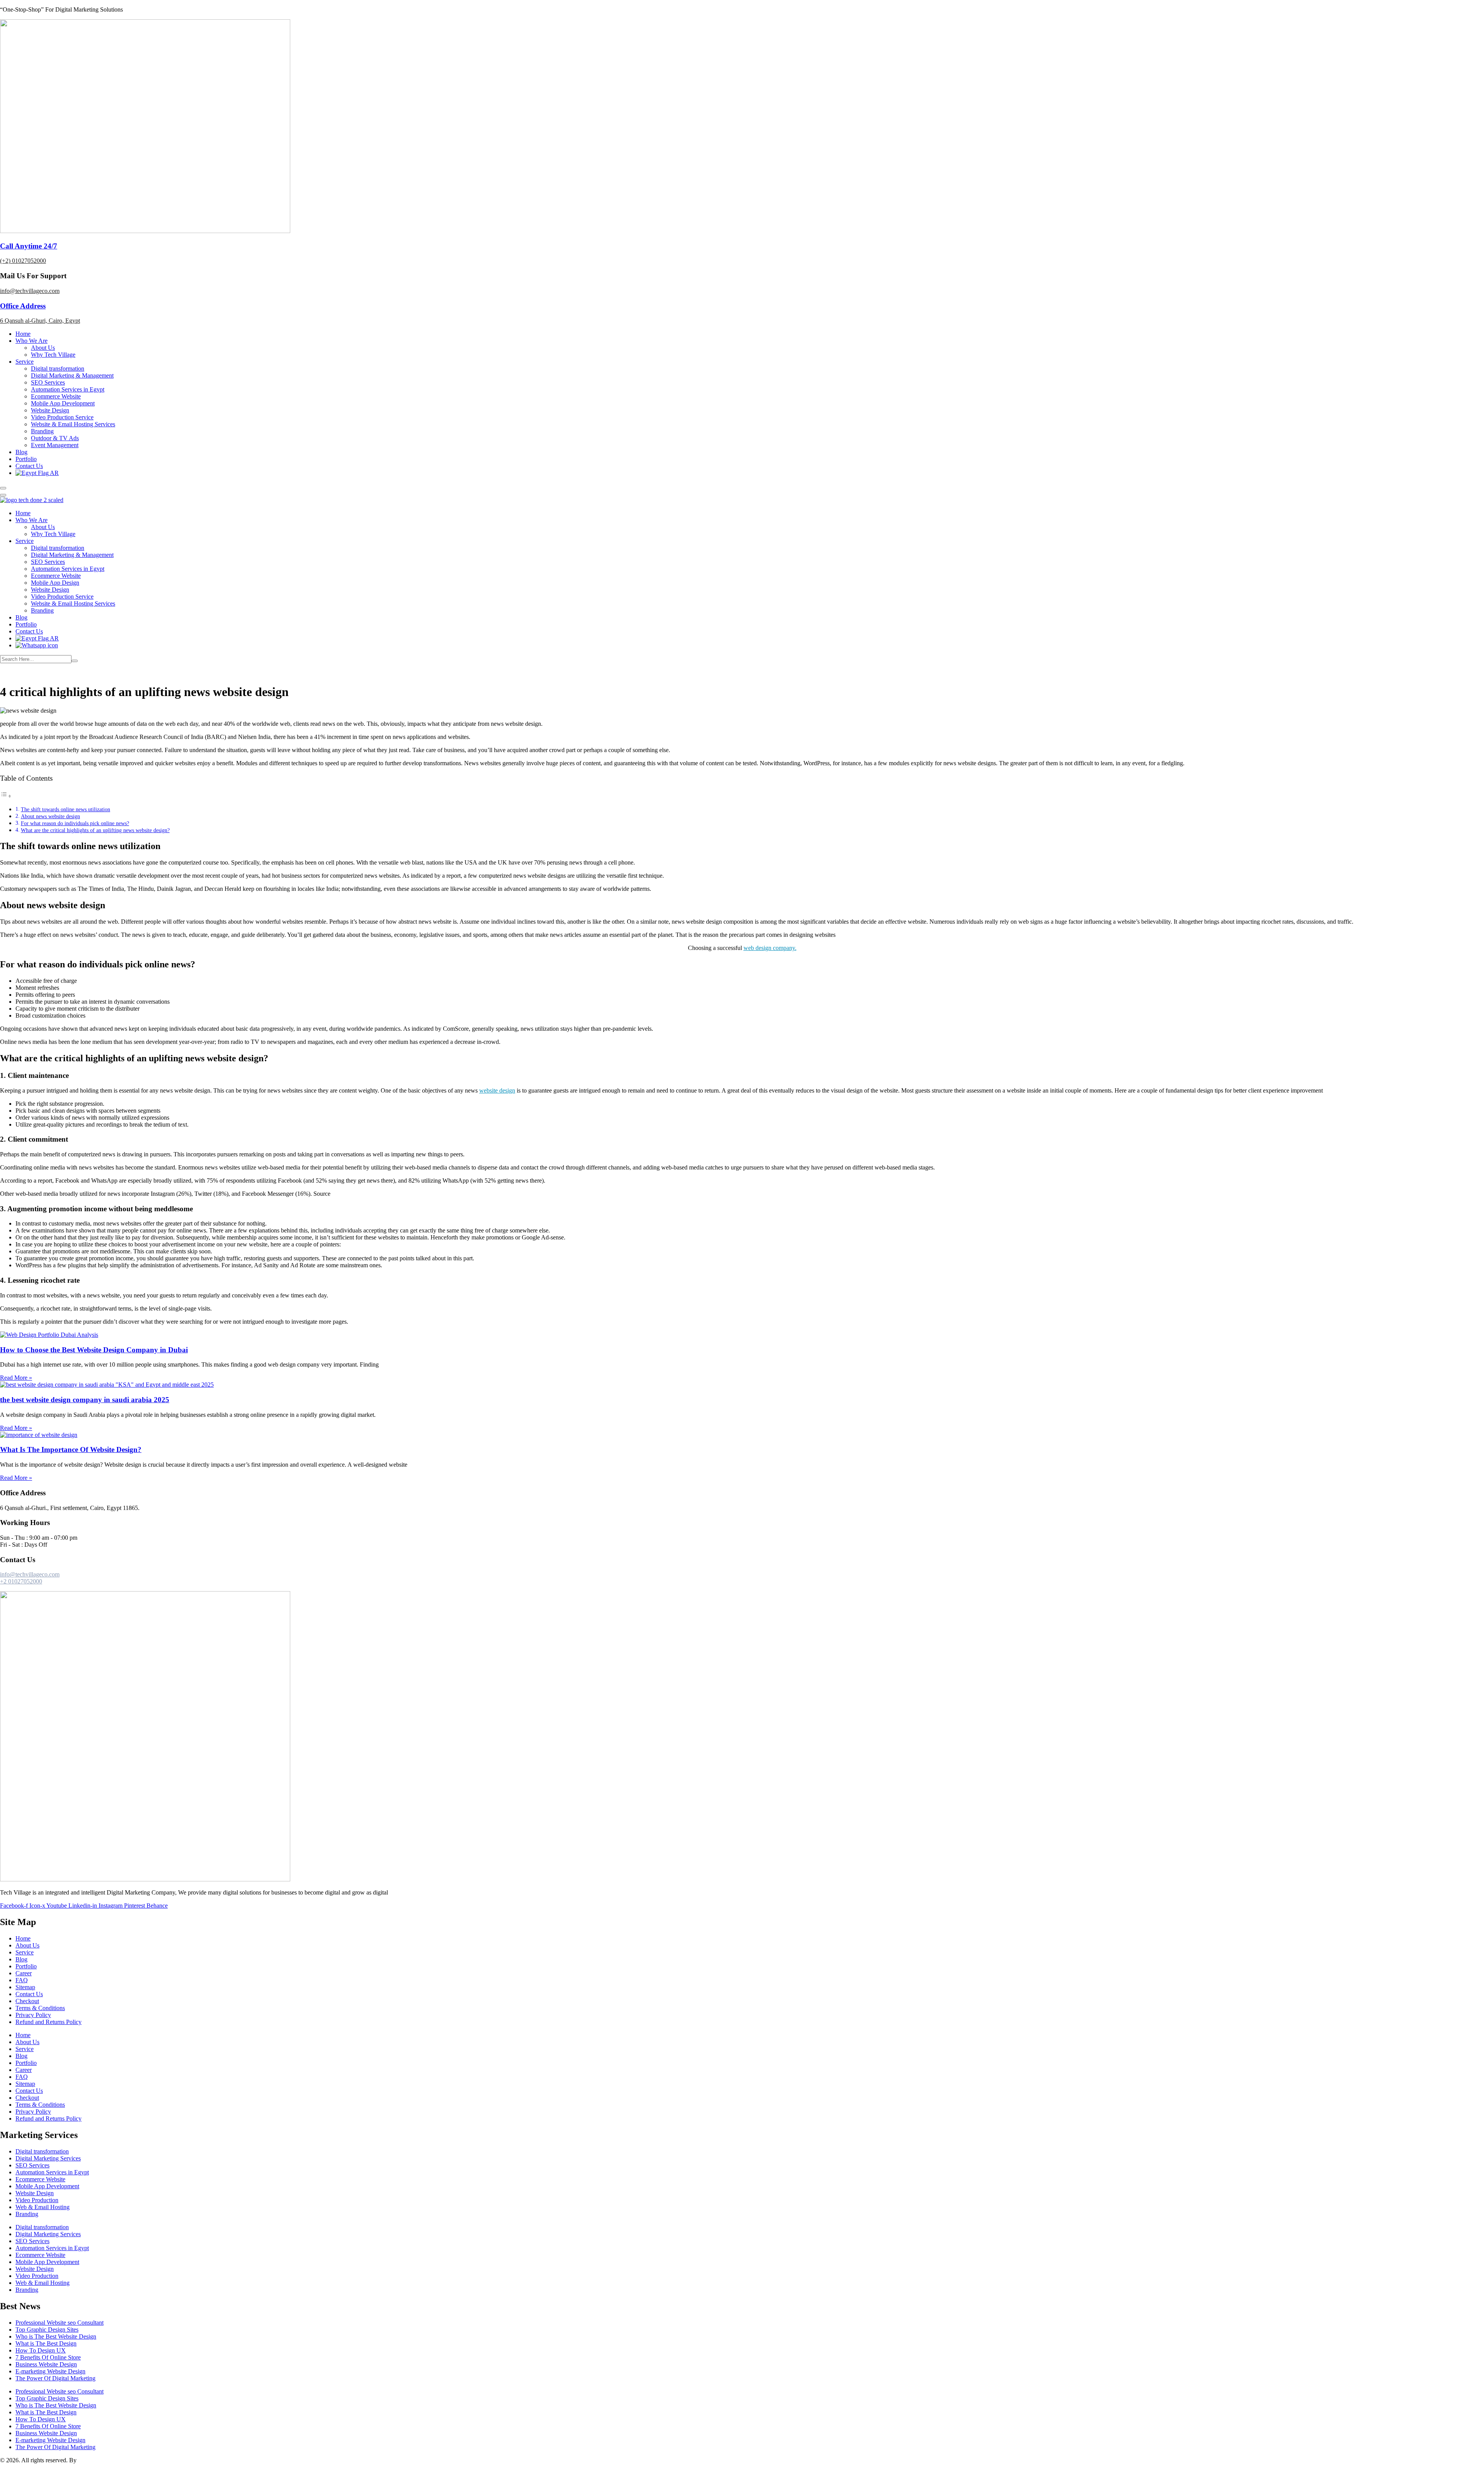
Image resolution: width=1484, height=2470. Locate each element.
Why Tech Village (53, 355)
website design (497, 1090)
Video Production (37, 2200)
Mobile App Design (55, 583)
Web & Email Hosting (43, 2207)
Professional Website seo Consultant (60, 2323)
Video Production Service (62, 417)
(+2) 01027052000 (23, 261)
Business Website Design (46, 2364)
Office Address (23, 306)
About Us (43, 348)
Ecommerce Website (56, 396)
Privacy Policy (33, 2015)
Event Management (55, 445)
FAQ (22, 1980)
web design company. (770, 948)
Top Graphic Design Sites (47, 2330)
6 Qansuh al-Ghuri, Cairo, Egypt (40, 321)
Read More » (16, 1378)
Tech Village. (94, 2460)
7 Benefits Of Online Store (48, 2357)
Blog (21, 452)
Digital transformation (58, 369)
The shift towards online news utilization (66, 809)
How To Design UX (41, 2350)
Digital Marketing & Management (72, 375)
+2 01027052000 (21, 1581)
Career (24, 1973)
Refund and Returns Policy (49, 2022)
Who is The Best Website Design (56, 2336)
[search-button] (75, 661)
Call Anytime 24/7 (29, 246)
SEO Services (48, 382)
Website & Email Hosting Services (73, 424)
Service (25, 362)
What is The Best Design (46, 2343)
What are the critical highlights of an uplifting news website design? (95, 830)
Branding (42, 431)
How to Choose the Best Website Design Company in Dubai (94, 1350)
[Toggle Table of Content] (6, 796)
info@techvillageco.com (30, 291)
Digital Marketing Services (48, 2158)
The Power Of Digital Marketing (55, 2378)
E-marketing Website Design (50, 2371)
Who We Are (31, 341)
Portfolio (26, 459)
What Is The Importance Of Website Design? (71, 1449)
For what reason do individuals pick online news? (75, 823)
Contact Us (29, 466)
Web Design (54, 673)
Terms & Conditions (40, 2008)
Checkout (27, 2001)
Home (23, 334)
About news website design (50, 816)
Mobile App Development (63, 403)
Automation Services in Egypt (68, 389)
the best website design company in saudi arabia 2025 (85, 1400)
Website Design (50, 410)
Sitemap (25, 1987)
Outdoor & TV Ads (55, 438)
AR (54, 473)
